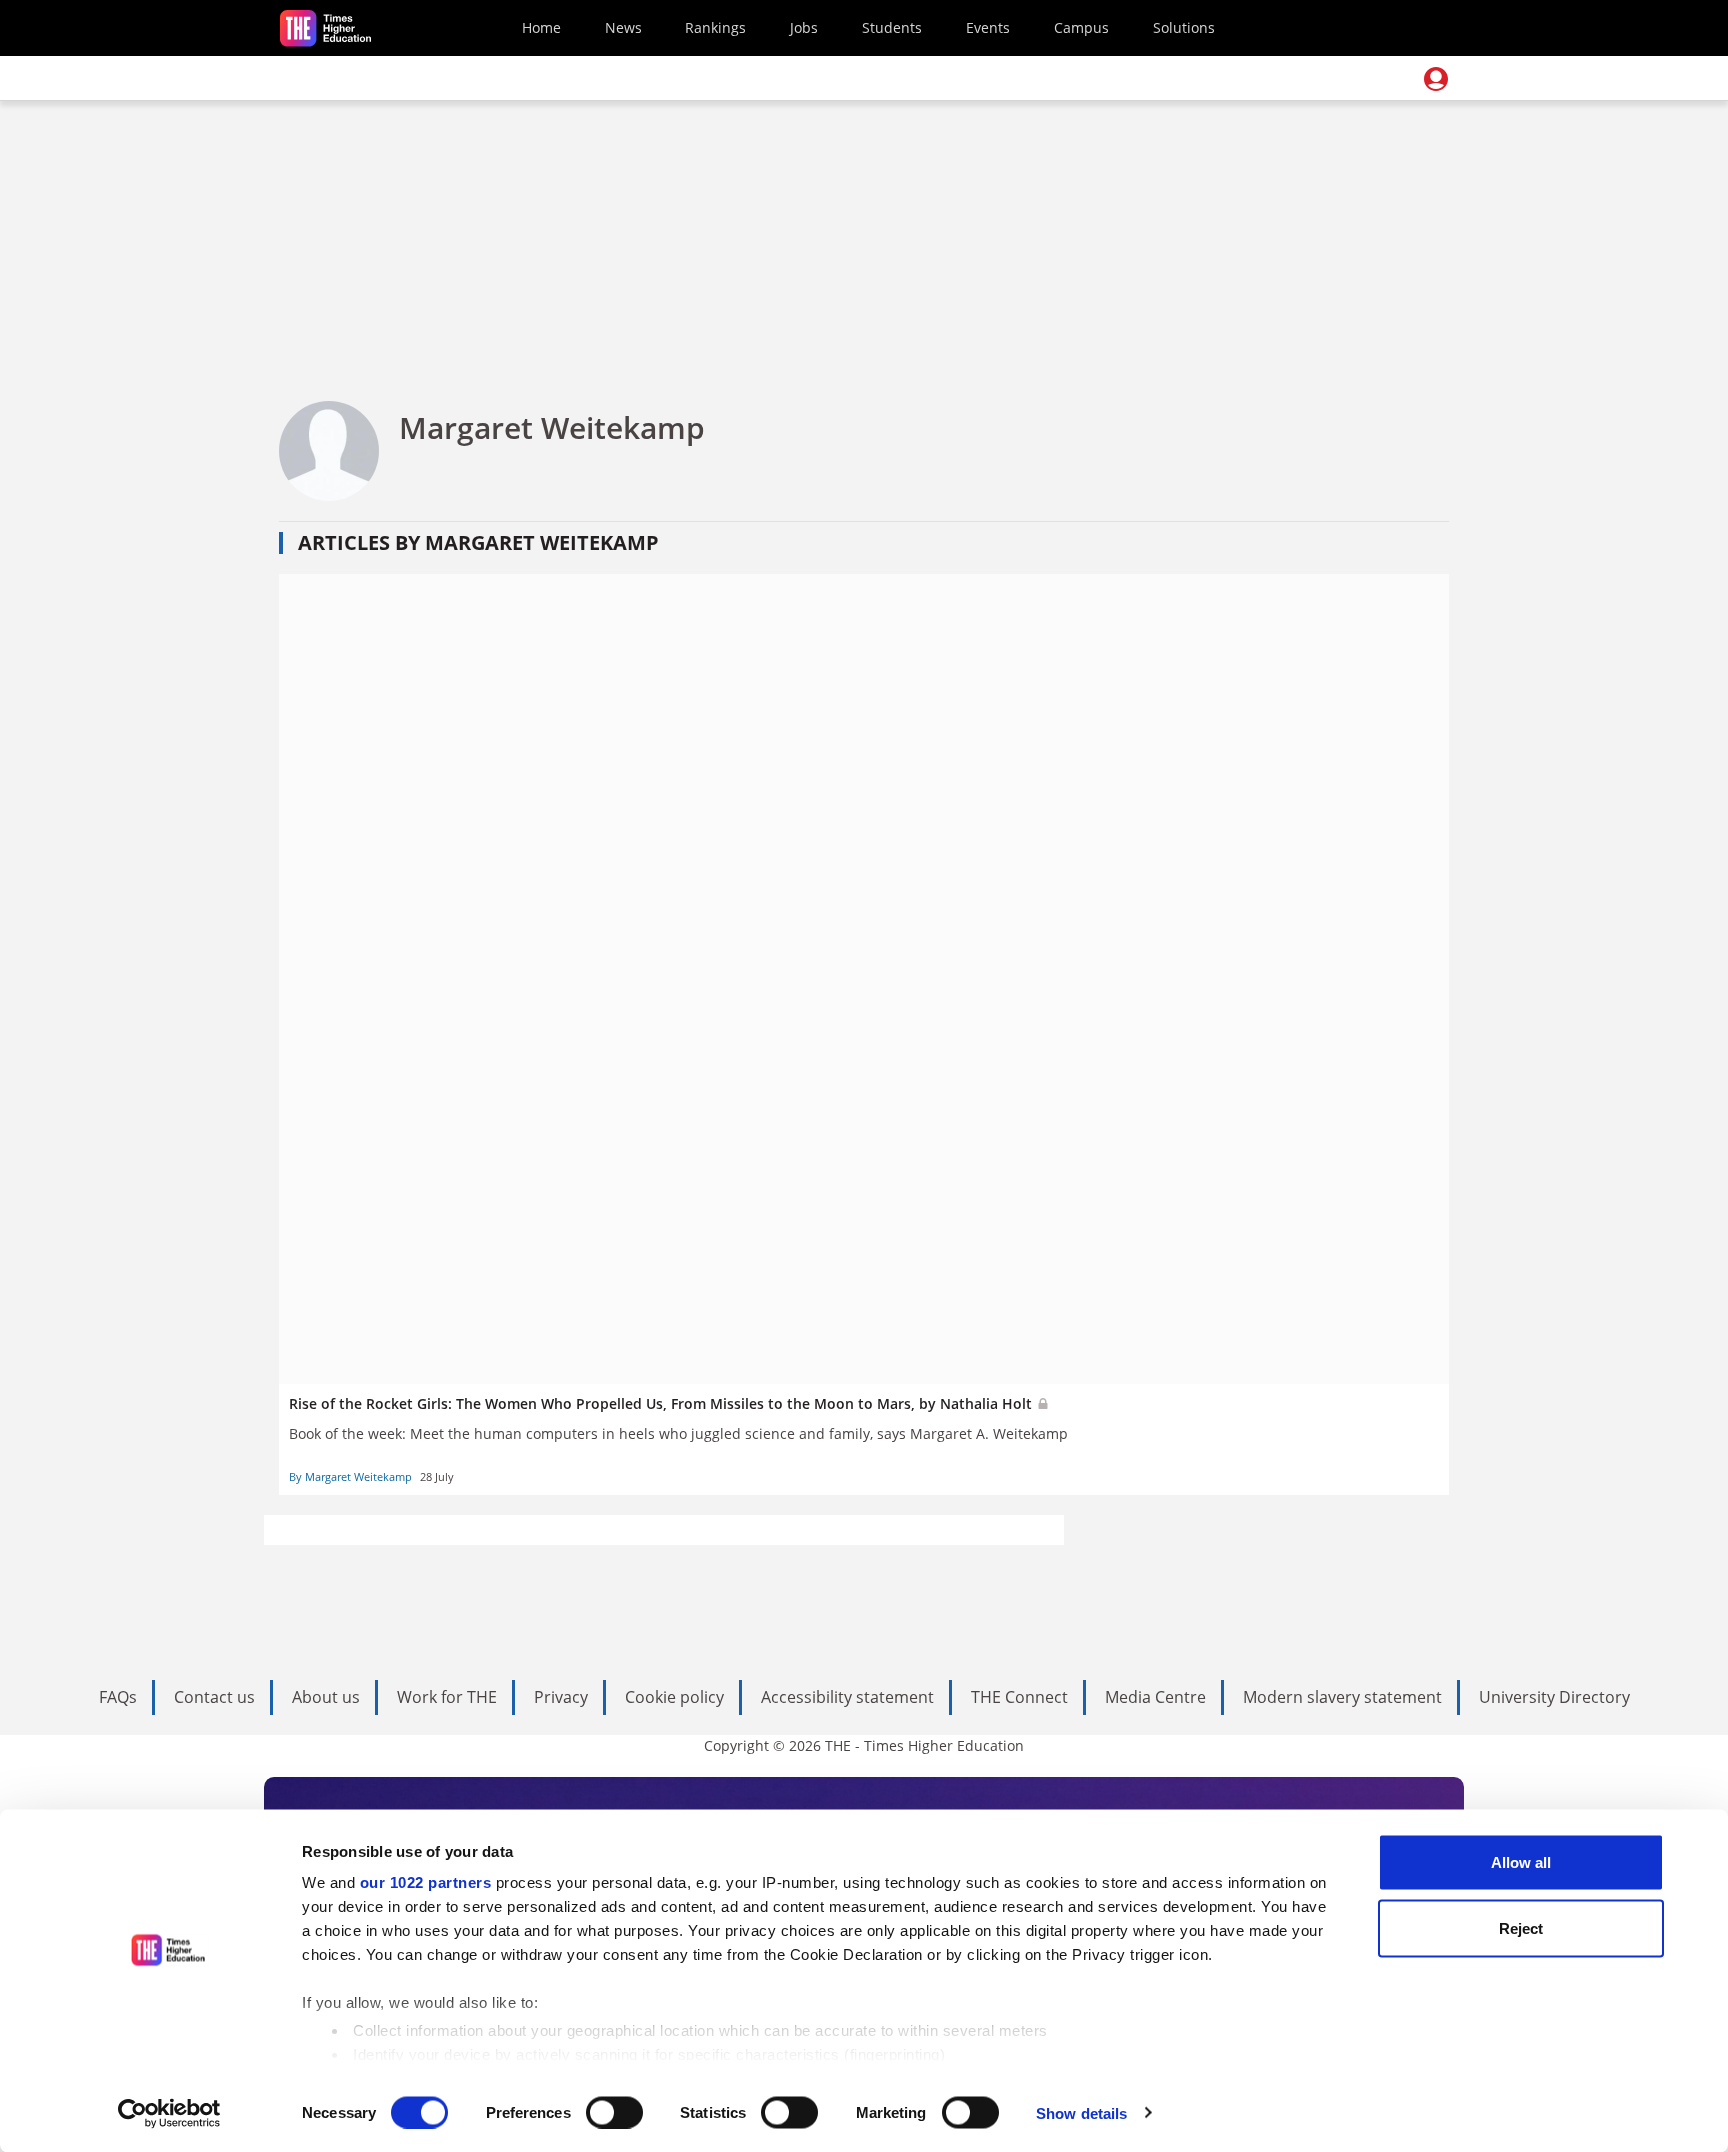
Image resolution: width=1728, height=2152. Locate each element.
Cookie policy (674, 1697)
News (623, 27)
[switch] (614, 2112)
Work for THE (447, 1697)
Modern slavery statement (1342, 1697)
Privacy (561, 1697)
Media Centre (1155, 1697)
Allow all (1521, 1862)
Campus (1081, 27)
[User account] (1436, 79)
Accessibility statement (847, 1697)
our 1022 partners (426, 1882)
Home (541, 27)
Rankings (715, 27)
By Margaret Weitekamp (350, 1476)
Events (988, 27)
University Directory (1554, 1697)
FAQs (118, 1697)
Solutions (1184, 27)
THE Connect (1019, 1697)
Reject (1521, 1927)
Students (892, 27)
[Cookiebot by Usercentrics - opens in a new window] (169, 2113)
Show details (1081, 2112)
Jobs (804, 27)
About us (326, 1697)
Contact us (214, 1697)
